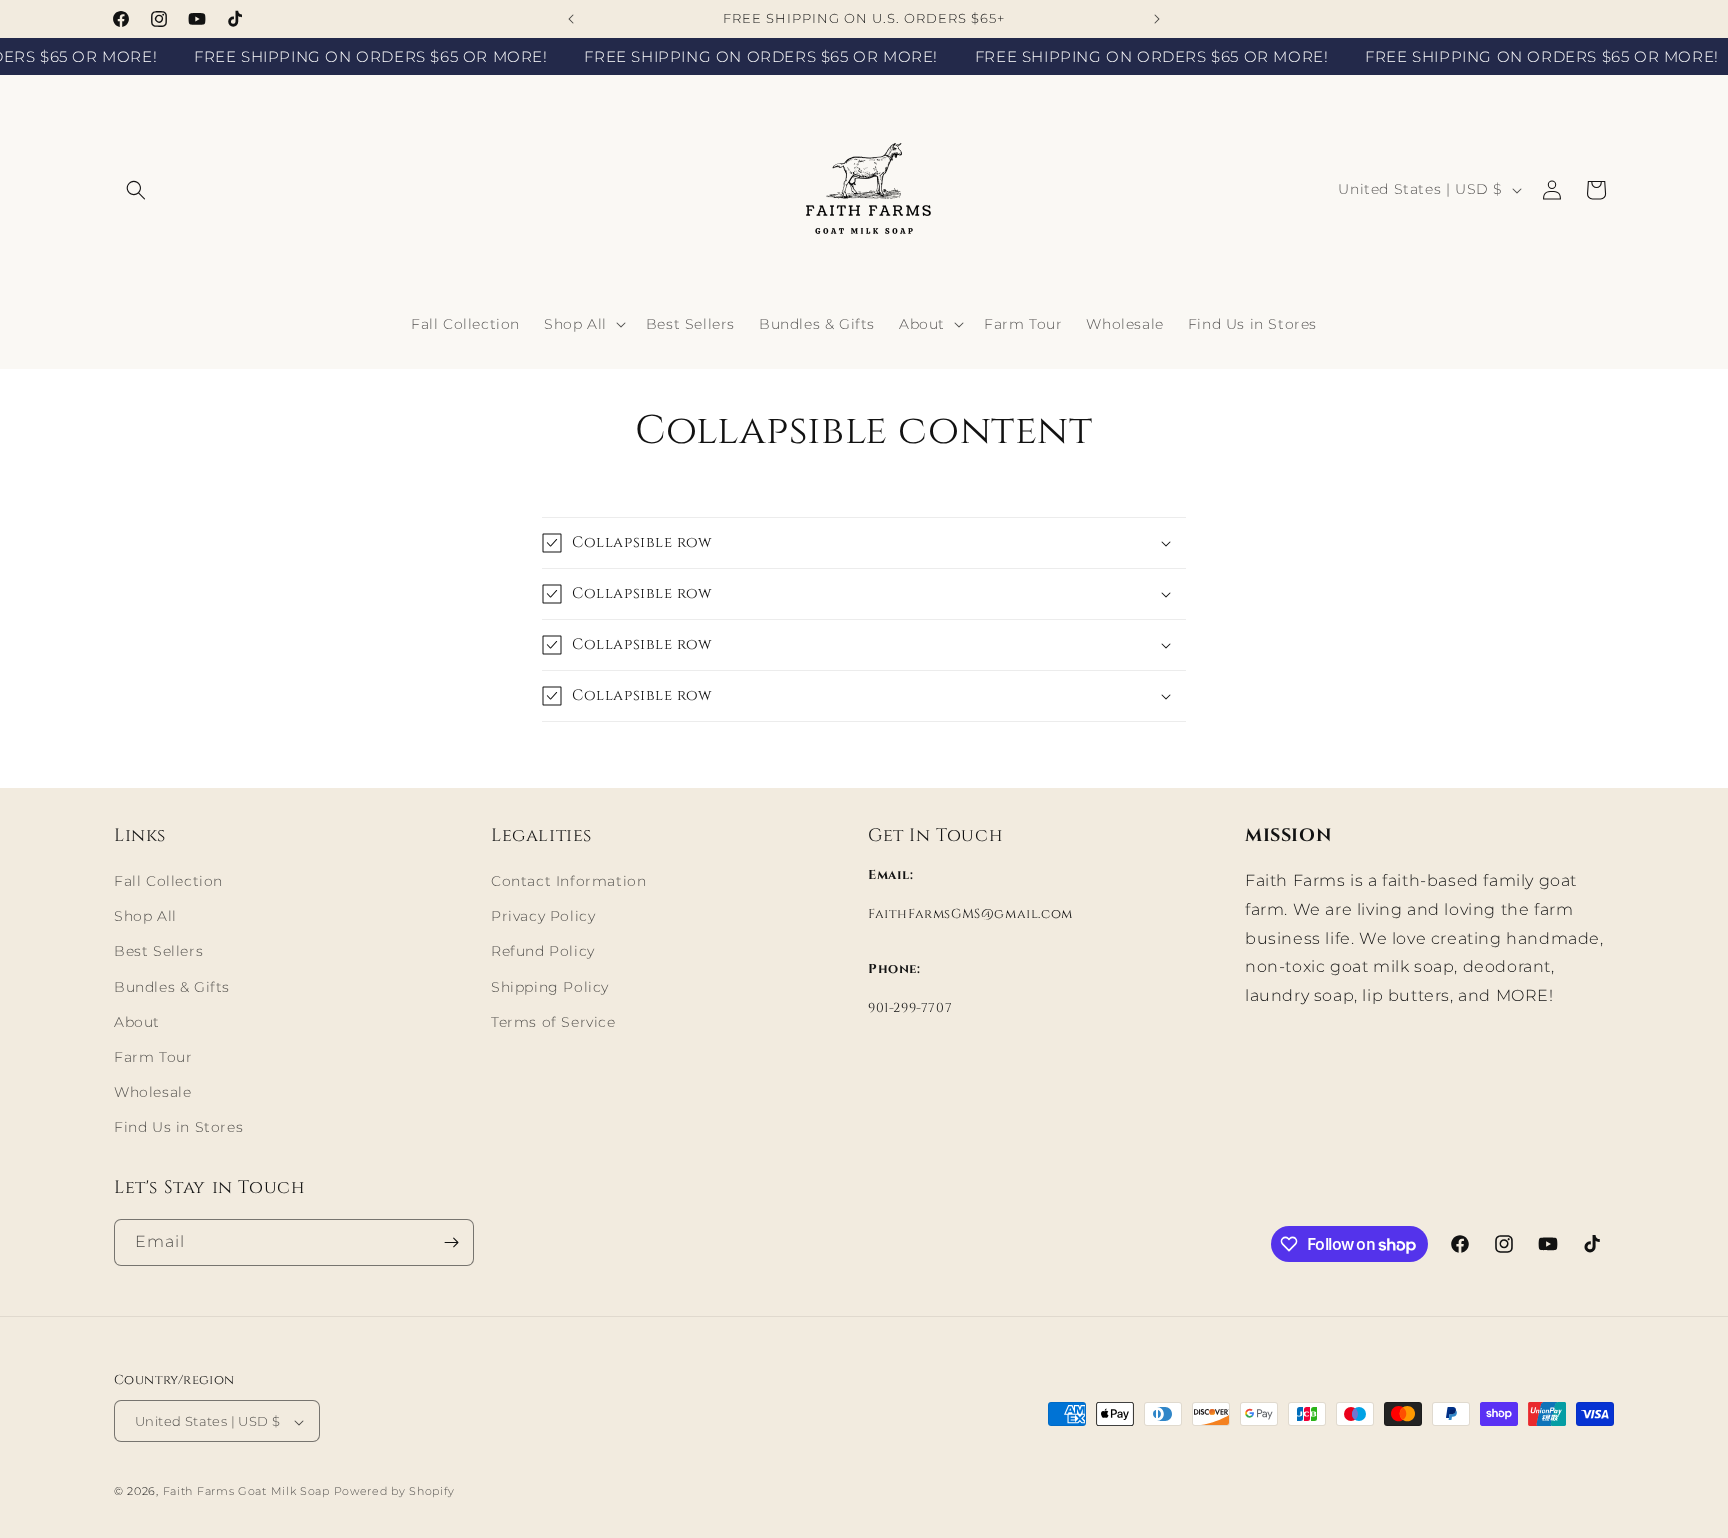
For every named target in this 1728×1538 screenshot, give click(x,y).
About (137, 1022)
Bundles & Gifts (172, 987)
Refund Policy (543, 952)
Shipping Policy (550, 987)
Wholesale (152, 1092)
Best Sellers (158, 952)
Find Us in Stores (178, 1128)
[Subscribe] (451, 1242)
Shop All (145, 916)
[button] (136, 190)
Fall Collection (168, 881)
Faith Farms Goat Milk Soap (246, 1492)
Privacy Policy (543, 916)
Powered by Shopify (395, 1492)
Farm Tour (153, 1057)
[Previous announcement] (571, 19)
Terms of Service (553, 1022)
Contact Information (568, 881)
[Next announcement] (1157, 19)
